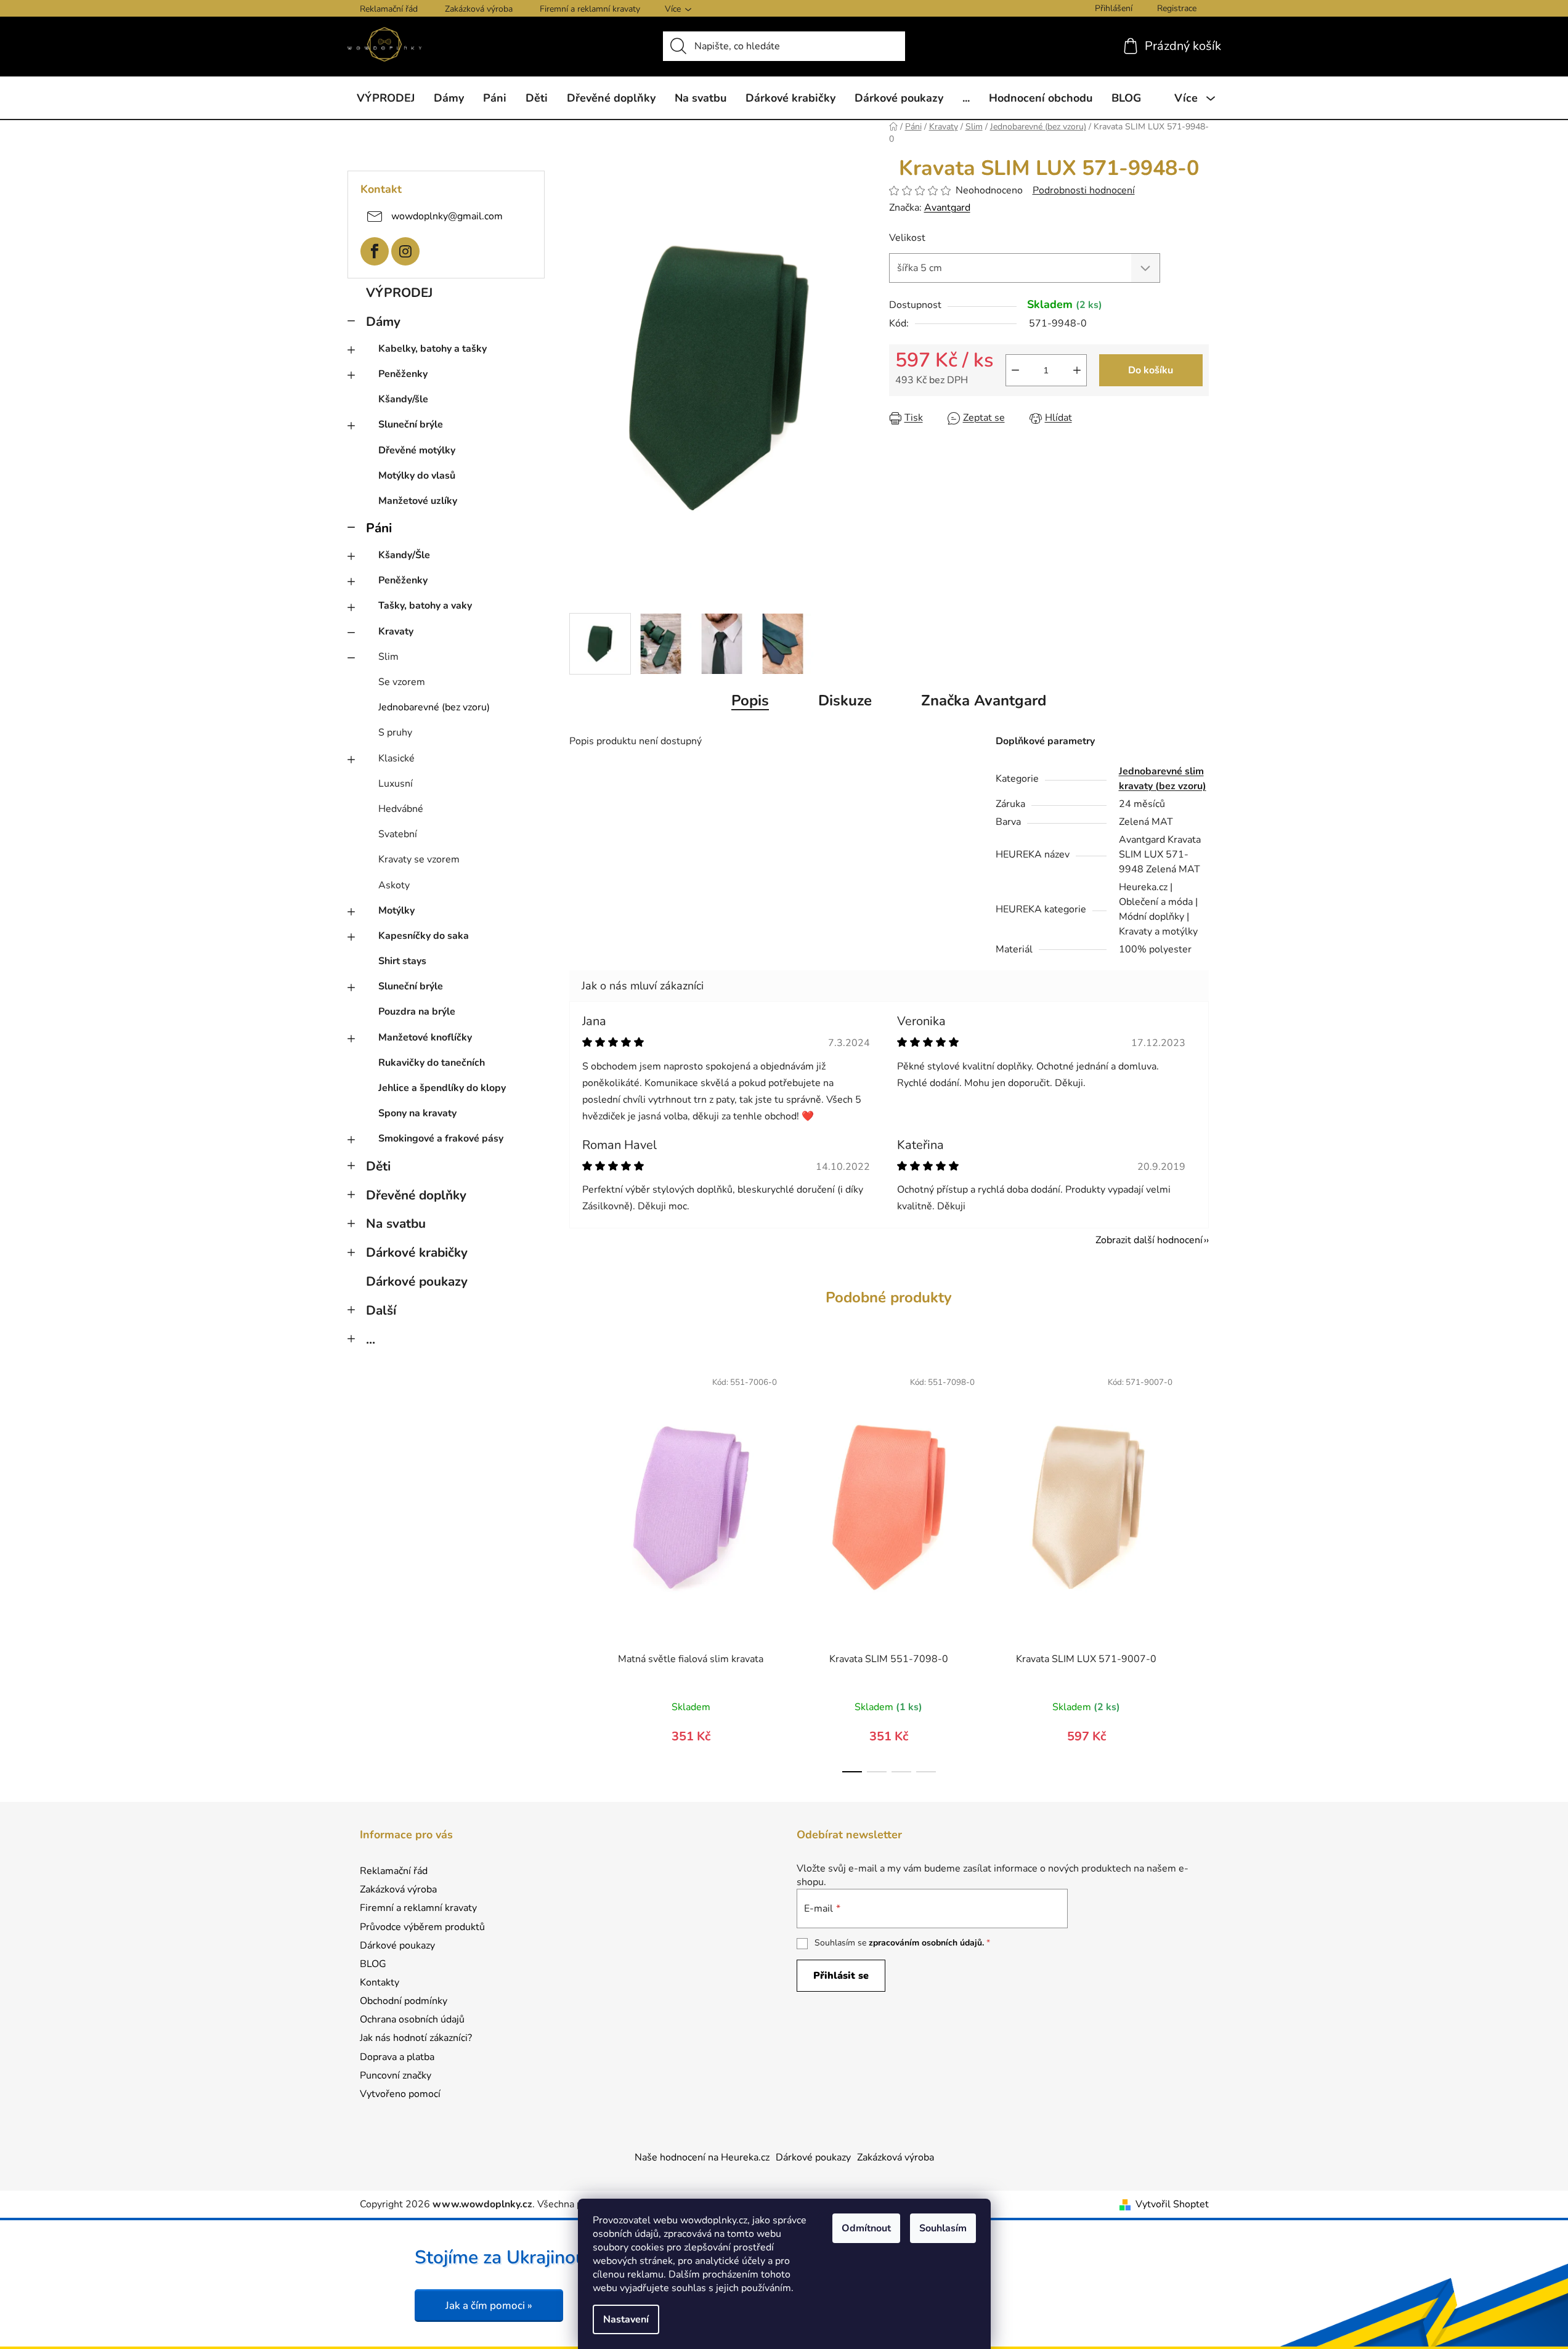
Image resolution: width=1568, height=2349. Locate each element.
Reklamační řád (389, 9)
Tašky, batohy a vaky (425, 606)
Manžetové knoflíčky (425, 1037)
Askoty (394, 885)
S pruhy (395, 732)
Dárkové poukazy (417, 1281)
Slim (388, 657)
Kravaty (396, 631)
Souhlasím (943, 2228)
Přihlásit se (841, 1976)
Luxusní (396, 784)
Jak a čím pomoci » (489, 2306)
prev (579, 1567)
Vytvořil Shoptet (1172, 2204)
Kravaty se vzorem (419, 859)
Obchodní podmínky (404, 2001)
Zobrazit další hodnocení (1149, 1240)
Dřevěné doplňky (416, 1195)
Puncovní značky (396, 2075)
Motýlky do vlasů (417, 476)
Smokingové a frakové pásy (441, 1138)
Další (381, 1310)
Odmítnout (866, 2228)
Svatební (398, 834)
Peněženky (403, 374)
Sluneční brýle (411, 424)
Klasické (396, 758)
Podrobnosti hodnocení (1084, 190)
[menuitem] (386, 98)
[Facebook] (375, 251)
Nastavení (626, 2319)
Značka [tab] (984, 700)
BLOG (373, 1964)
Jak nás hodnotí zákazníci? (416, 2038)
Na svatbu (396, 1223)
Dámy (383, 322)
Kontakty (380, 1982)
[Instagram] (405, 251)
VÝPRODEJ (399, 293)
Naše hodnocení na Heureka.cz (702, 2157)
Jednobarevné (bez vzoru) (434, 707)
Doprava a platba (397, 2057)
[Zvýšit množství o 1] (1077, 370)
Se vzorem (402, 682)
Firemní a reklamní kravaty (590, 9)
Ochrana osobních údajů (412, 2019)
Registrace (1177, 8)
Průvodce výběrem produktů (422, 1927)
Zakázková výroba (479, 9)
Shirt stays (402, 961)
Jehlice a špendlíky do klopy (442, 1088)
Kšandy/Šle (404, 555)
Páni (379, 528)
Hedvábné (401, 809)
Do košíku (1151, 370)
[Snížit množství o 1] (1015, 370)
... (371, 1339)
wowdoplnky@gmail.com (447, 216)
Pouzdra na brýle (417, 1012)
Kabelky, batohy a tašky (433, 349)
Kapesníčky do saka (424, 936)
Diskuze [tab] (845, 700)
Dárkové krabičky (417, 1252)
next (1199, 1567)
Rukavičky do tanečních (432, 1063)
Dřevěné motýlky (417, 450)
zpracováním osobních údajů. (926, 1943)
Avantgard (947, 208)
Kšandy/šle (403, 399)
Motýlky (396, 911)
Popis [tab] (750, 700)
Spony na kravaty (417, 1113)
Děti (378, 1166)
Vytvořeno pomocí (400, 2094)
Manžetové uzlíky (418, 501)
